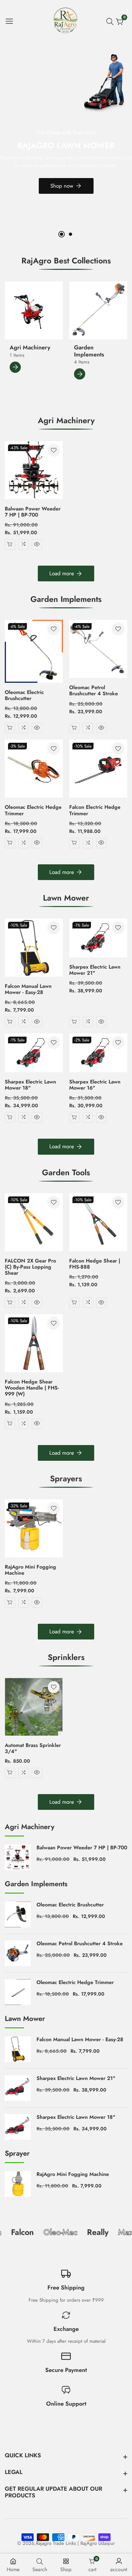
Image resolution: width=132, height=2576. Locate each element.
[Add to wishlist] (54, 450)
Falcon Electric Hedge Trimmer (95, 810)
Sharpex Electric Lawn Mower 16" (95, 1085)
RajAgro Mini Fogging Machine (30, 1570)
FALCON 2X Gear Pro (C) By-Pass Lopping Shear (30, 1267)
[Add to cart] (10, 544)
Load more (62, 573)
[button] (62, 234)
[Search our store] (111, 21)
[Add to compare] (23, 544)
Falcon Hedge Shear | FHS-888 (95, 1264)
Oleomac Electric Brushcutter (24, 695)
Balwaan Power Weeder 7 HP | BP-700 (33, 512)
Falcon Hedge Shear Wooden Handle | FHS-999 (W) (32, 1388)
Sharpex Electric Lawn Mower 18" (30, 1085)
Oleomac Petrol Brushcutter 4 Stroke (94, 690)
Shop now (62, 186)
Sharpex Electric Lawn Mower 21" (95, 970)
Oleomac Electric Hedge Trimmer (33, 810)
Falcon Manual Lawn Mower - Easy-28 (28, 989)
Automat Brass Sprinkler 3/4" (33, 1748)
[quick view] (37, 544)
